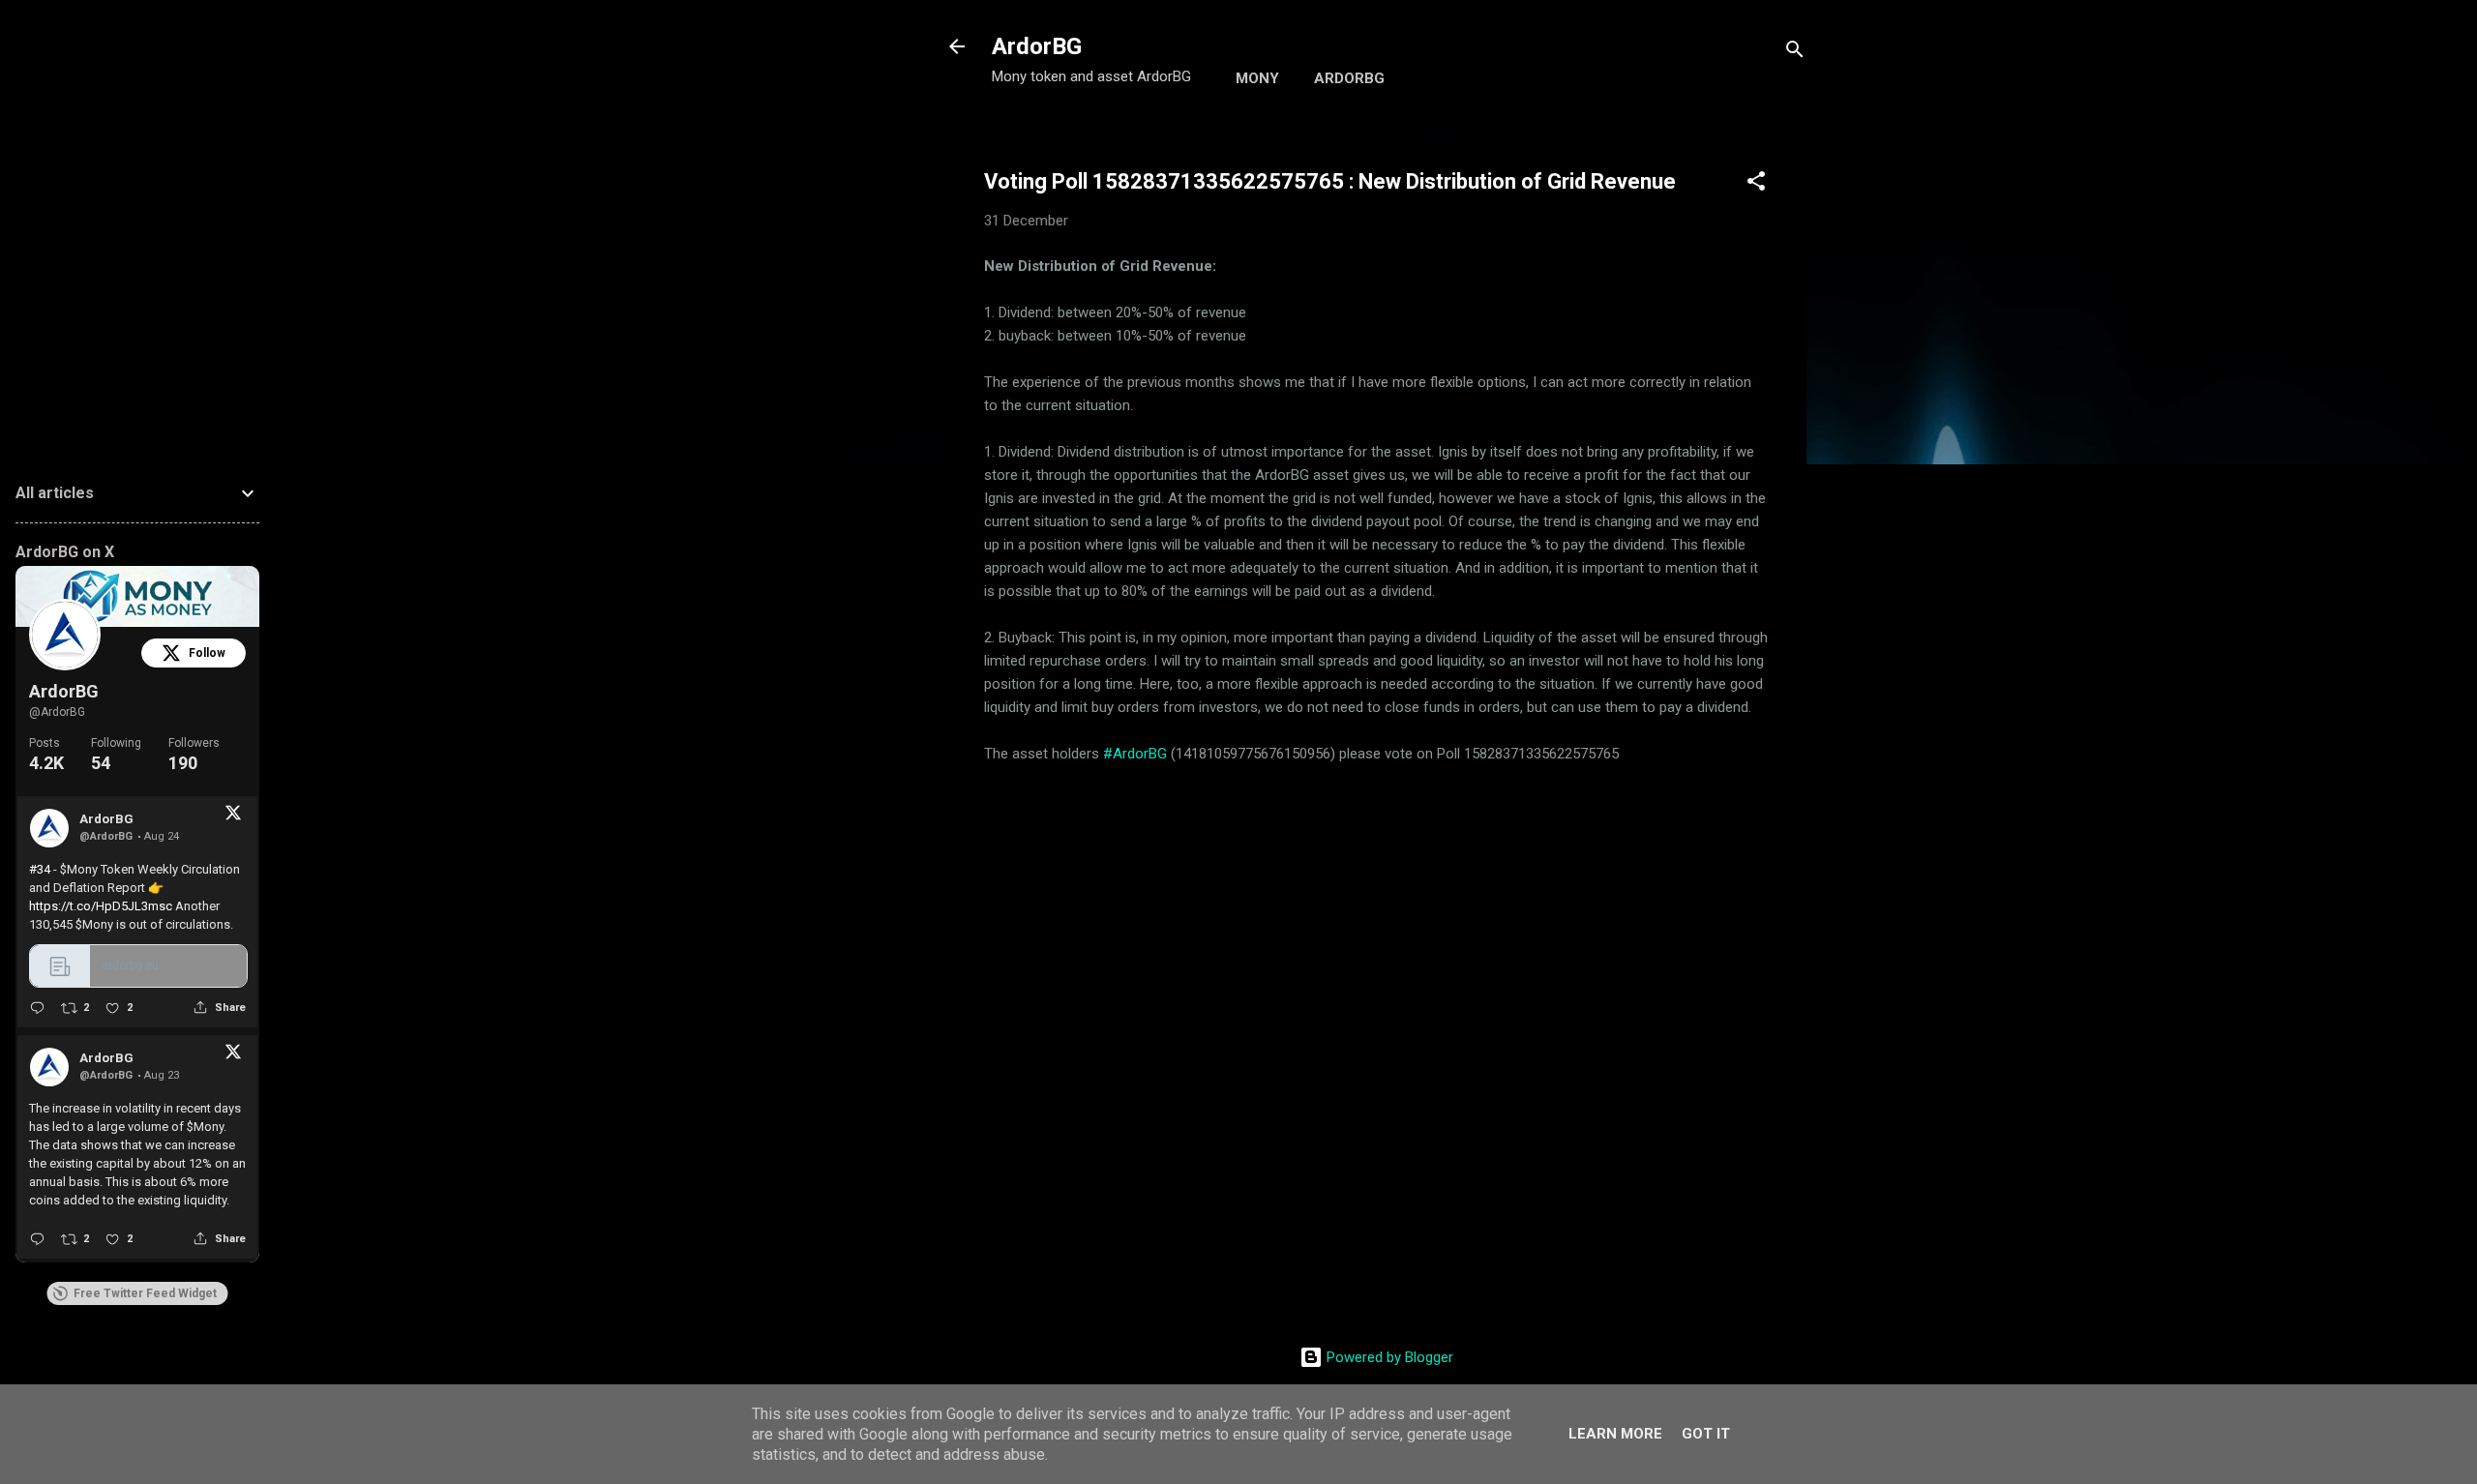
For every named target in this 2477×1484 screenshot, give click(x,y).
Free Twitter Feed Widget (145, 1293)
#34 (40, 869)
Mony (1257, 78)
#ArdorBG (1135, 754)
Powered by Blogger (1388, 1357)
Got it (1706, 1434)
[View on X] (233, 816)
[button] (1756, 184)
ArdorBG (1037, 46)
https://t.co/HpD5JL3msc (101, 906)
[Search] (1795, 53)
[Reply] (37, 1008)
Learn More (1615, 1434)
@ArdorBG (57, 712)
